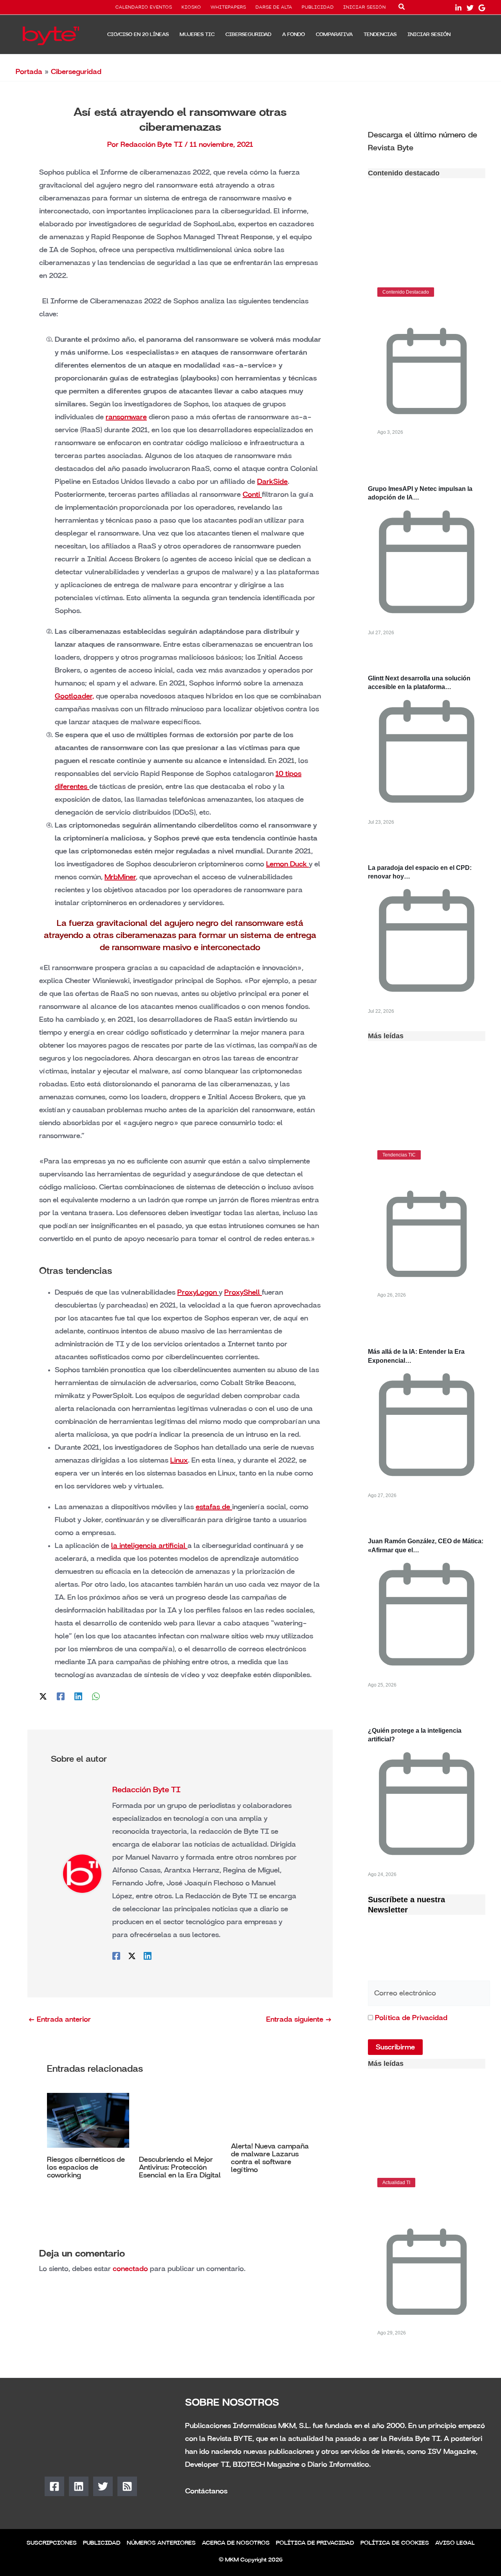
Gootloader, (74, 696)
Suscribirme (395, 2047)
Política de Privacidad (411, 2018)
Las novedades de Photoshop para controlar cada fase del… (420, 2206)
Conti (252, 494)
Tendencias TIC (399, 1155)
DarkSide (272, 482)
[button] (402, 8)
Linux (179, 1460)
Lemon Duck (287, 864)
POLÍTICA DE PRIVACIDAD (315, 2543)
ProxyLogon (198, 1292)
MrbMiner (120, 877)
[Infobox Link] (427, 141)
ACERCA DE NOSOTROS (236, 2543)
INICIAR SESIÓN (365, 7)
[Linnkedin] (458, 8)
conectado (130, 2269)
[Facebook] (61, 1696)
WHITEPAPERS (228, 7)
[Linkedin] (78, 1696)
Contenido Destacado (406, 292)
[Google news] (482, 8)
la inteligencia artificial (149, 1546)
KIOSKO (191, 7)
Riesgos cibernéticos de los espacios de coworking (86, 2167)
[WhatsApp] (96, 1696)
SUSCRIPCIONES (52, 2543)
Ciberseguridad (76, 72)
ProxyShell (243, 1292)
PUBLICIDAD (318, 7)
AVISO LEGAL (455, 2543)
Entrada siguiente (299, 2019)
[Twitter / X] (43, 1696)
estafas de (214, 1507)
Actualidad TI (396, 2183)
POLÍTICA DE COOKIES (395, 2543)
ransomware (126, 417)
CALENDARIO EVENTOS (144, 7)
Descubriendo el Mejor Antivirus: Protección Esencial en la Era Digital (180, 2167)
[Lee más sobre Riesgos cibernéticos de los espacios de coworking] (88, 2120)
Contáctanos (206, 2491)
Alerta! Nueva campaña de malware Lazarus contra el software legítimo (270, 2158)
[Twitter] (470, 8)
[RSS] (127, 2486)
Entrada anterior (59, 2019)
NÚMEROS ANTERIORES (161, 2543)
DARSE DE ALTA (274, 7)
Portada (29, 72)
